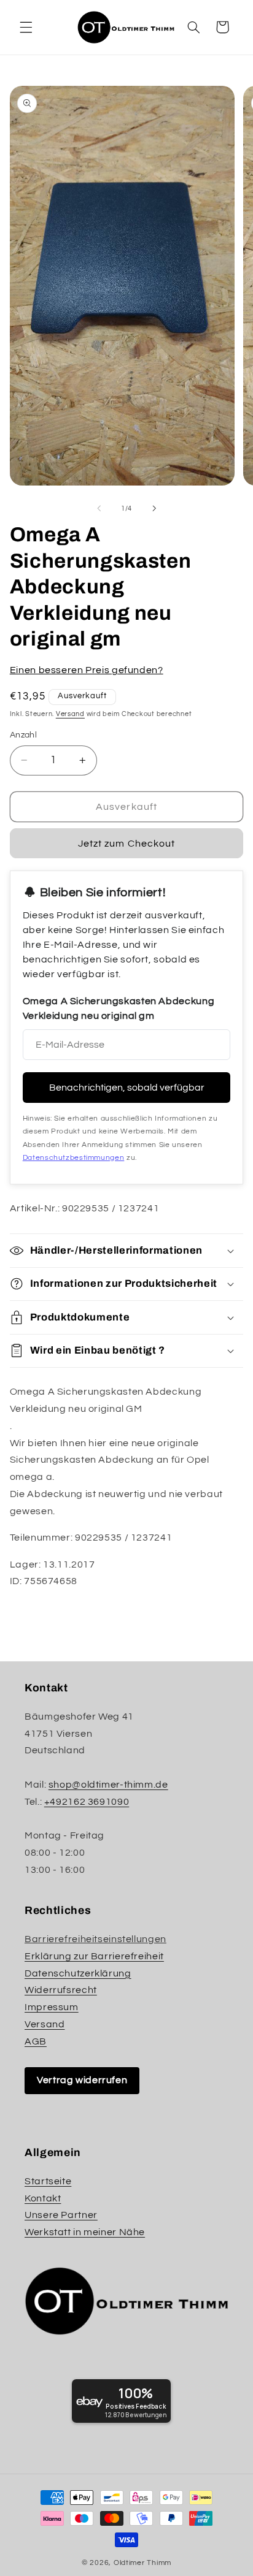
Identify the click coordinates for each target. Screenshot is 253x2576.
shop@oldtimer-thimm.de (108, 1785)
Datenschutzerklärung (78, 1973)
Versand (70, 714)
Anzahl (24, 735)
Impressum (52, 2007)
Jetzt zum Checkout (126, 844)
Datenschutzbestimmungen (74, 1158)
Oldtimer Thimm (142, 2563)
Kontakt (43, 2198)
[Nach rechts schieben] (154, 508)
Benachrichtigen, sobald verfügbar (127, 1088)
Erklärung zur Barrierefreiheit (94, 1956)
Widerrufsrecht (61, 1990)
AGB (36, 2041)
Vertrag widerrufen (82, 2080)
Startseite (48, 2181)
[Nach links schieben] (99, 508)
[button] (26, 27)
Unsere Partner (61, 2215)
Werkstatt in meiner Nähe (85, 2232)
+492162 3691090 (87, 1802)
